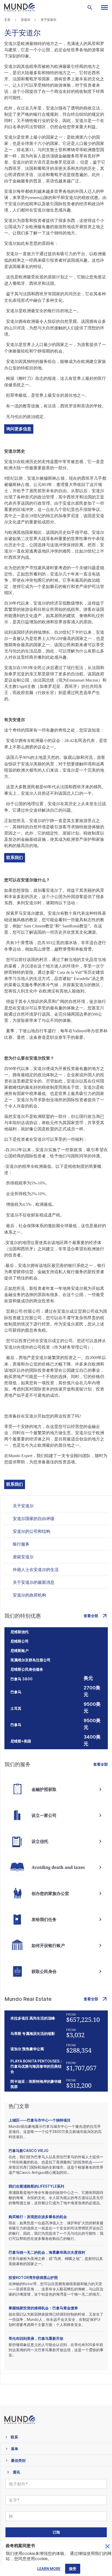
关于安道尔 (23, 1506)
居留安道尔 (23, 1557)
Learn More (49, 2569)
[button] (104, 7)
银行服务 (21, 1544)
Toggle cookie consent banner (108, 2546)
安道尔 (26, 20)
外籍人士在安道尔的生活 (36, 1569)
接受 (73, 2569)
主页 (7, 20)
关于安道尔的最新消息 (34, 1582)
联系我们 (15, 858)
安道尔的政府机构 (29, 1595)
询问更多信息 (19, 429)
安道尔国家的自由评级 (34, 1518)
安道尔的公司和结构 (32, 1531)
